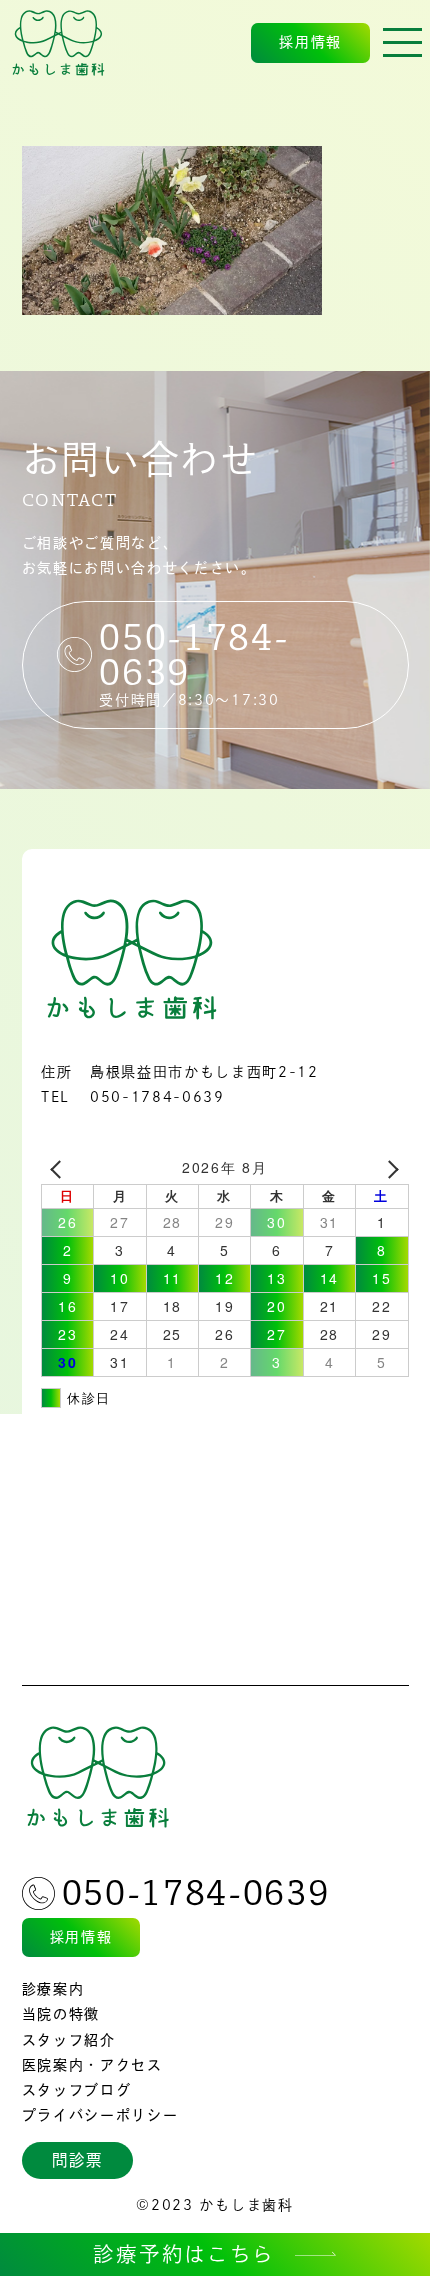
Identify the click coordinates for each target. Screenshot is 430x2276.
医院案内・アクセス (92, 2065)
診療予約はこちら (183, 2254)
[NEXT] (390, 1167)
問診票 (77, 2160)
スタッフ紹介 (69, 2040)
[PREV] (60, 1167)
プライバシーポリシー (100, 2115)
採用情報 (310, 42)
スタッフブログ (77, 2090)
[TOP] (59, 43)
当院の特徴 (61, 2014)
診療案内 (53, 1989)
